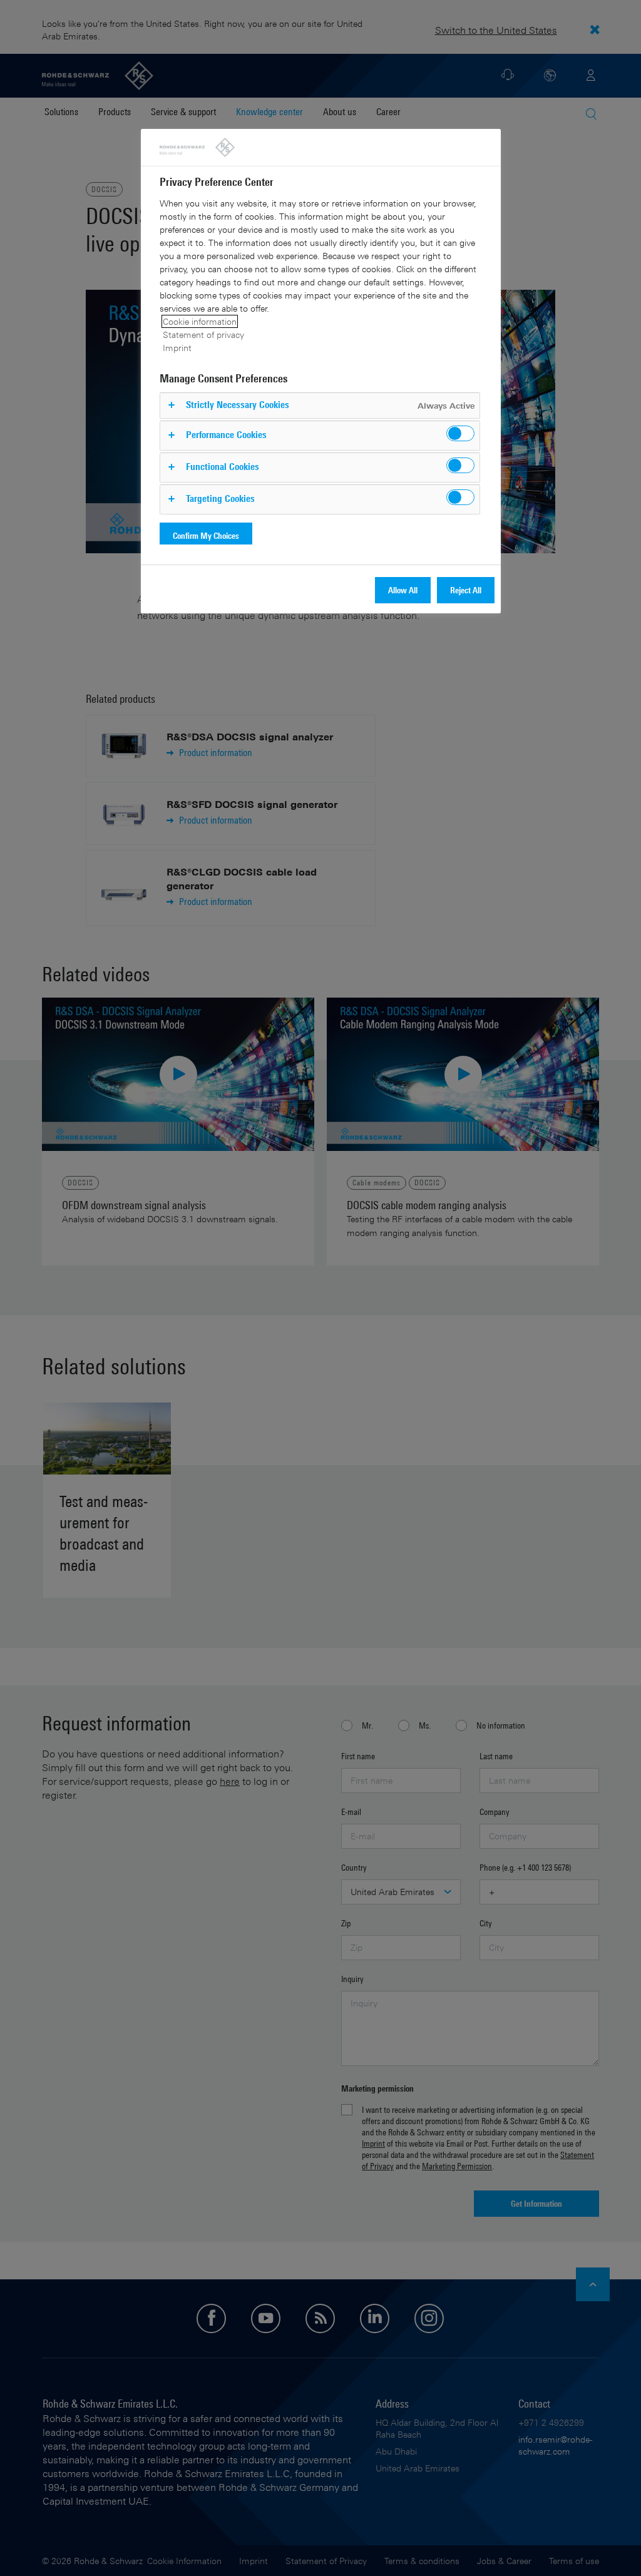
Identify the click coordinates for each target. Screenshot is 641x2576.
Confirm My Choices (206, 535)
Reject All (466, 590)
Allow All (403, 590)
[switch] (460, 433)
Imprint (177, 348)
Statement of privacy (203, 335)
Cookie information (200, 321)
